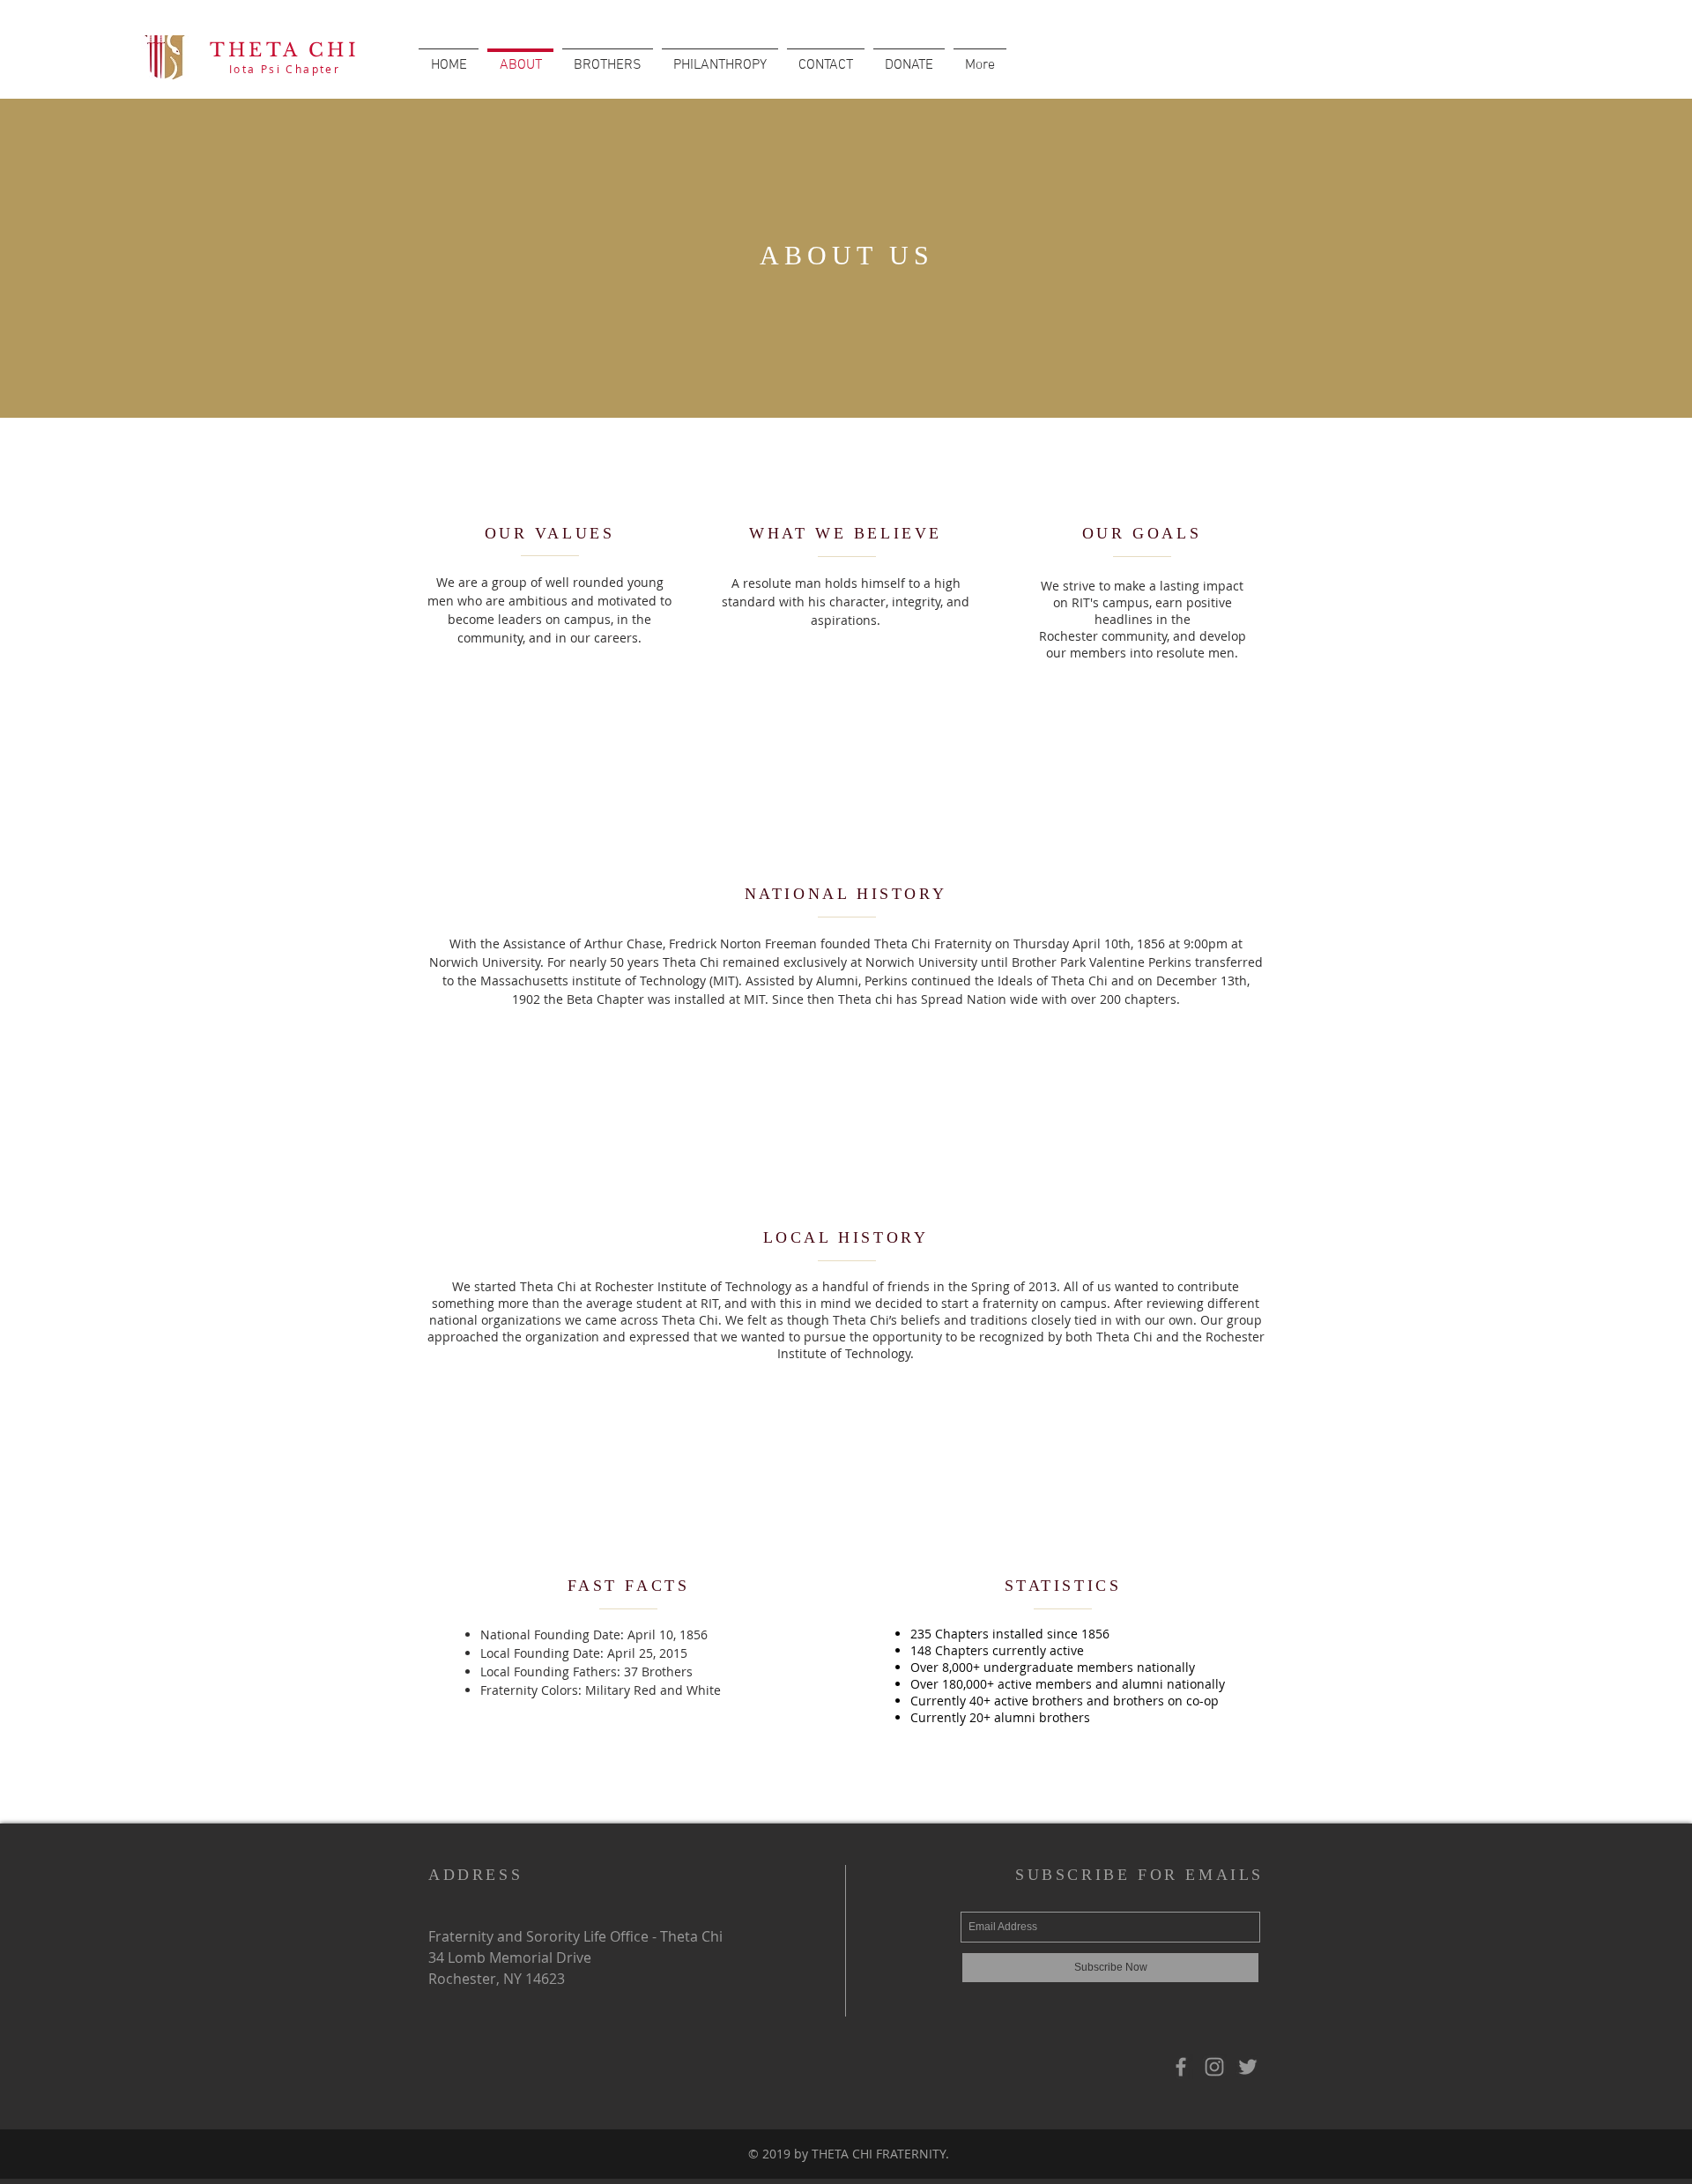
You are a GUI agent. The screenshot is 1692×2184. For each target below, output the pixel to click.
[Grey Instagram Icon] (1214, 2067)
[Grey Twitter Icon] (1248, 2067)
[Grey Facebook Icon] (1181, 2067)
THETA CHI (285, 50)
